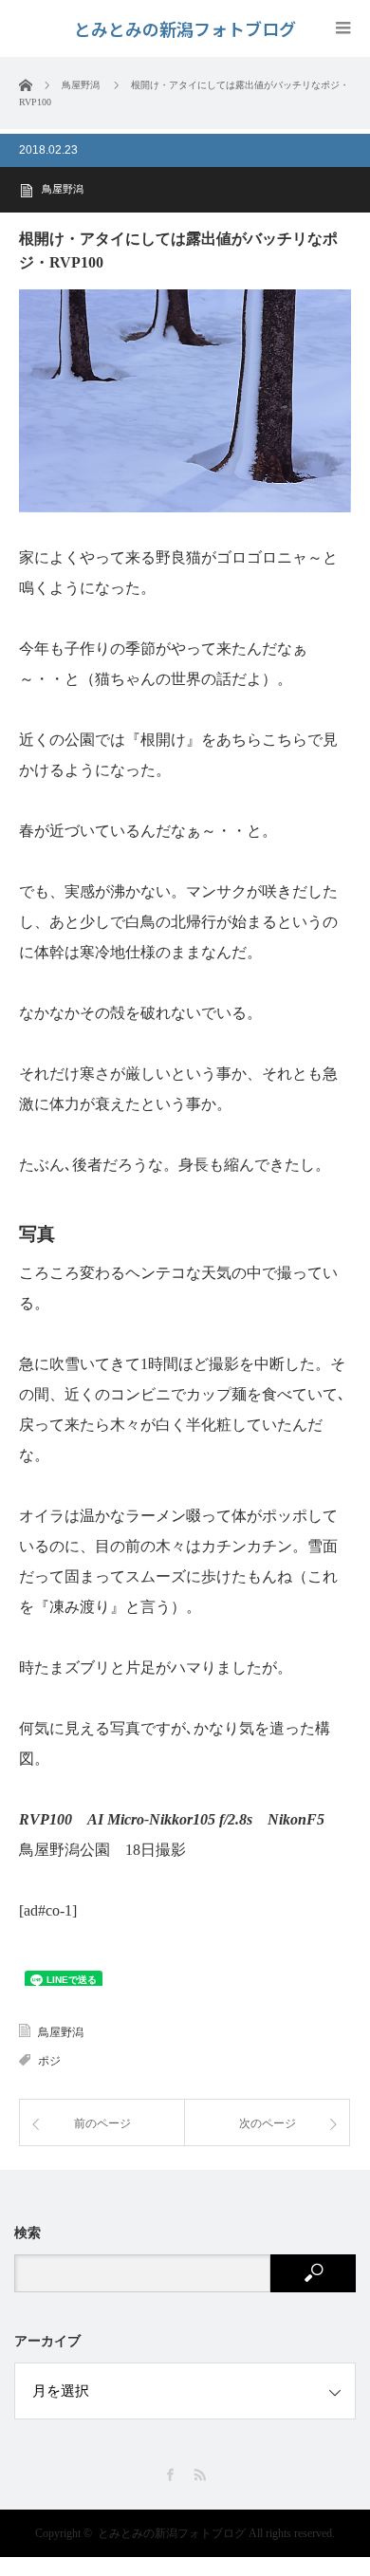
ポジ (49, 2061)
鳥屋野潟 (63, 189)
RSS (200, 2475)
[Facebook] (170, 2475)
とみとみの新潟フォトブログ (172, 2533)
